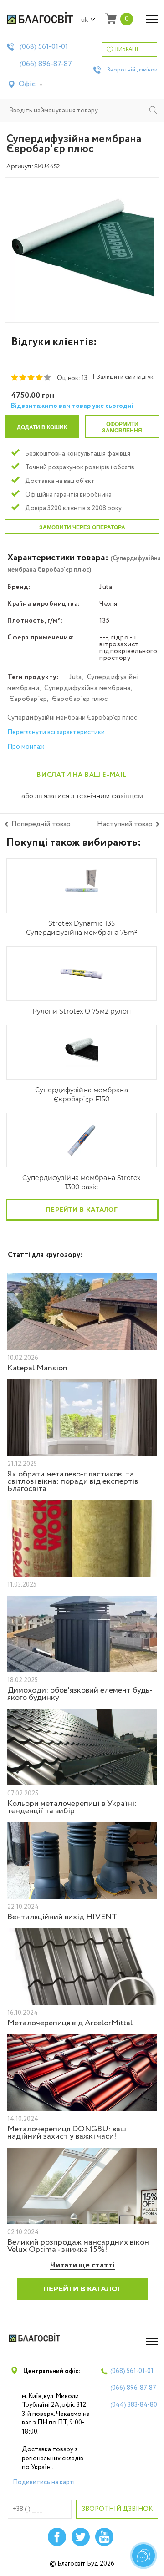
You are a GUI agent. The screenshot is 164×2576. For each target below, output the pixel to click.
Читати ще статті (82, 2265)
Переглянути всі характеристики (56, 732)
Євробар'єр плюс (80, 699)
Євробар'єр (28, 699)
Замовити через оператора (82, 527)
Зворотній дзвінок (132, 70)
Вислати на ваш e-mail (82, 775)
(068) (44, 47)
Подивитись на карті (44, 2482)
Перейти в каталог (82, 1209)
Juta (76, 677)
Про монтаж (26, 747)
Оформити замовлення (122, 427)
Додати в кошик (42, 427)
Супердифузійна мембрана (87, 688)
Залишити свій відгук (125, 377)
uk (85, 20)
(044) (134, 2405)
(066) (46, 64)
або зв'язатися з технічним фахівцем (82, 796)
